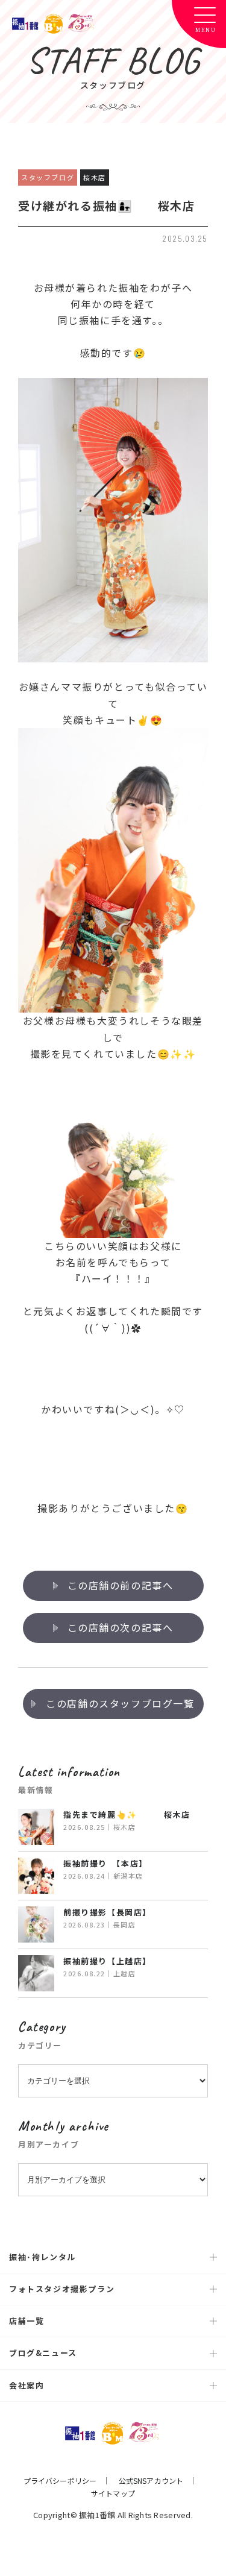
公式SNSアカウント (151, 2480)
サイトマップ (113, 2493)
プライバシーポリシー (60, 2480)
